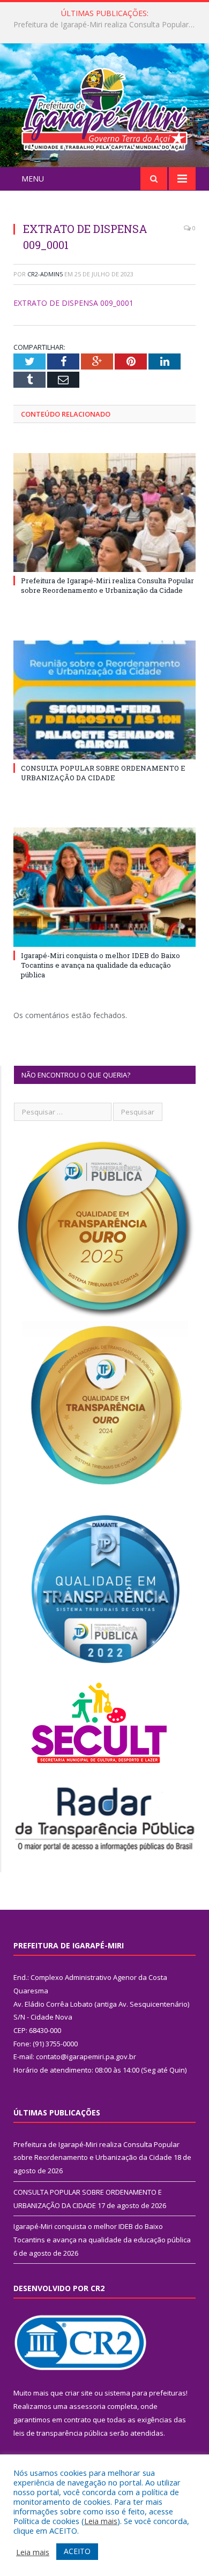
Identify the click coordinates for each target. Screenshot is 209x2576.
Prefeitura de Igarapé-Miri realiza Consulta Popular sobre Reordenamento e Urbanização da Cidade (107, 585)
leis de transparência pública (61, 2433)
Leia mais (101, 2521)
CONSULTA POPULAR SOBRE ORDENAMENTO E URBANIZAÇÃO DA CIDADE (107, 25)
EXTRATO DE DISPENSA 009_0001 (73, 303)
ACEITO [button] (77, 2551)
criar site (79, 2393)
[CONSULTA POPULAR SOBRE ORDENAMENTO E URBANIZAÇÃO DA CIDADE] (104, 700)
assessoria (87, 2406)
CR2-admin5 (45, 274)
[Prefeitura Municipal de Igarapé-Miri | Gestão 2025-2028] (104, 107)
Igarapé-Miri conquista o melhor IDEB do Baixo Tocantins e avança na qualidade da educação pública (100, 965)
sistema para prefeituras (145, 2393)
